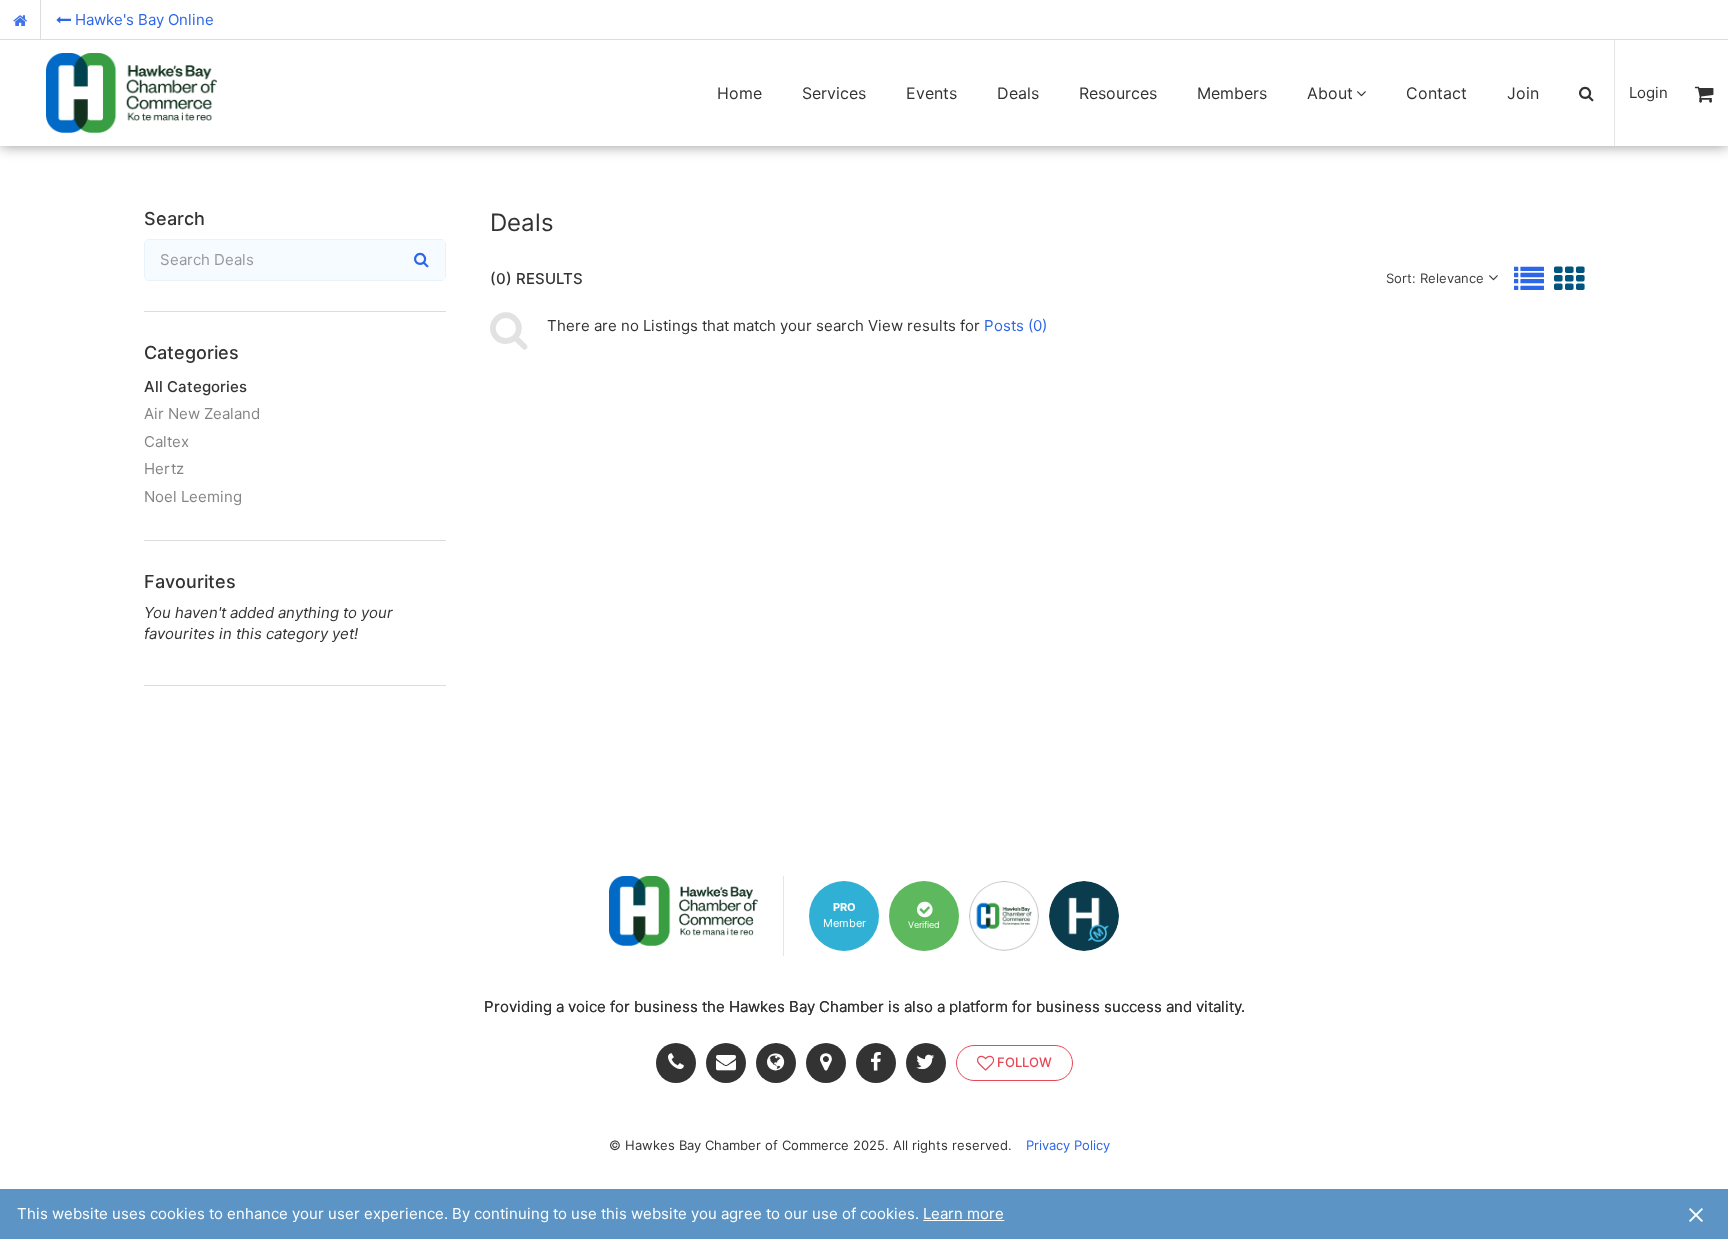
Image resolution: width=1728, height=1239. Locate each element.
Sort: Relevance (1435, 278)
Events (931, 93)
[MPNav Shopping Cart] (1704, 93)
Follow (1024, 1062)
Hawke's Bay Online (144, 19)
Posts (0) (1015, 325)
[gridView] (1569, 278)
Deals (1018, 93)
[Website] (781, 1063)
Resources (1118, 93)
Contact (1436, 93)
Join (1523, 93)
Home (739, 93)
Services (834, 93)
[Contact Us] (731, 1063)
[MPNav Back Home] (20, 20)
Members (1232, 93)
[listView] (1529, 278)
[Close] (1696, 1214)
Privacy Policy (1068, 1145)
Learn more (963, 1213)
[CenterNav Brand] (131, 93)
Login (1648, 92)
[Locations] (831, 1063)
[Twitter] (931, 1063)
